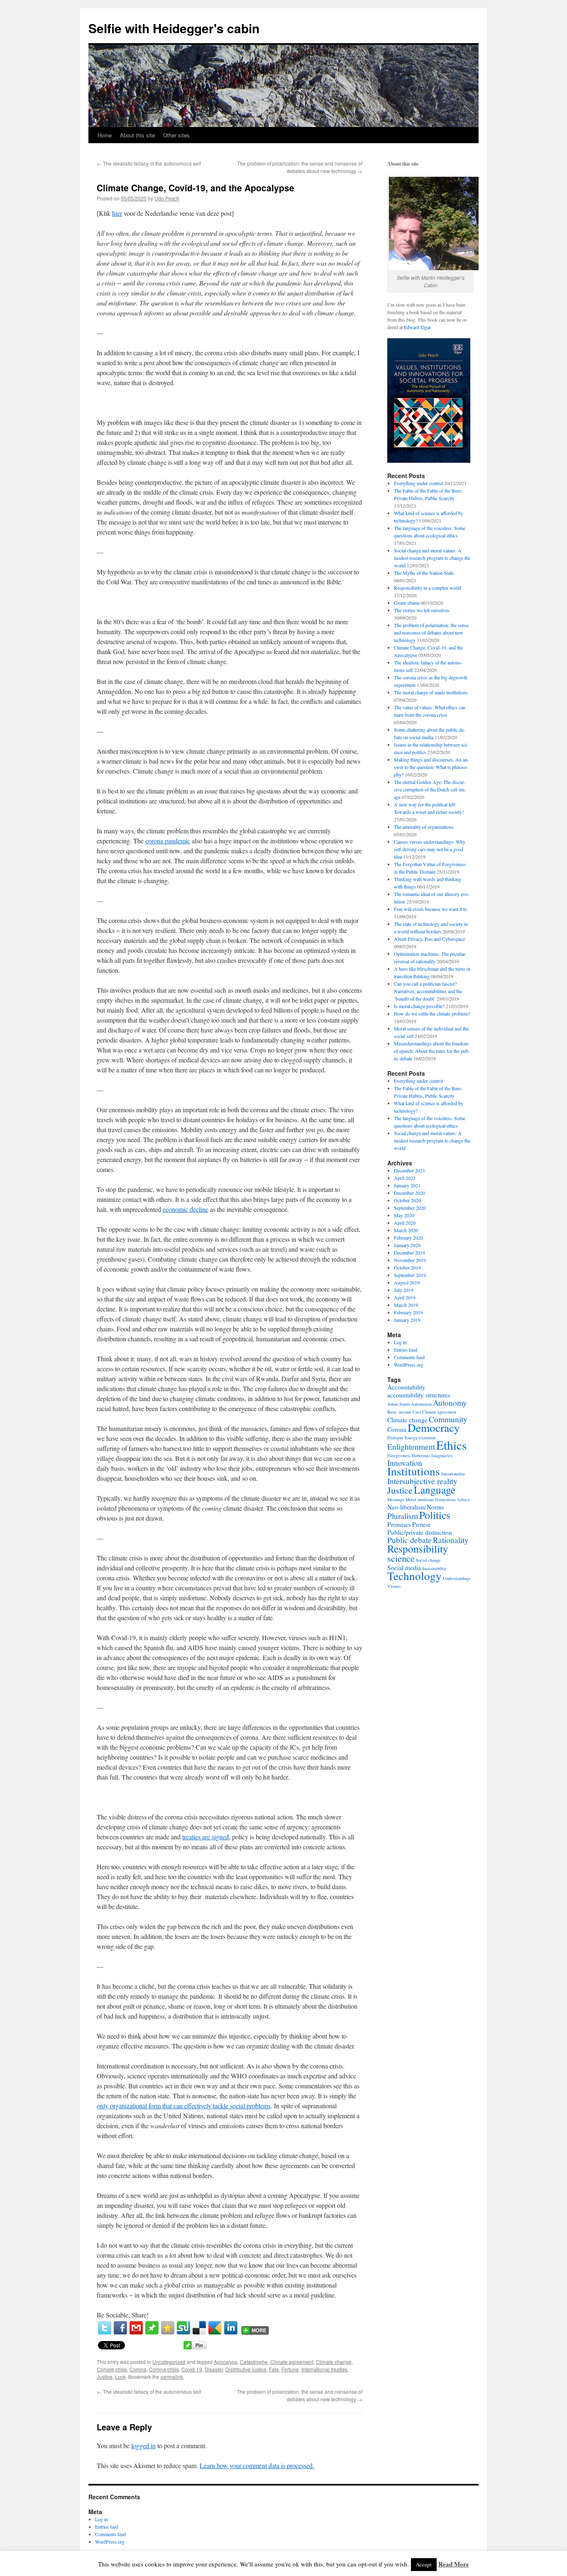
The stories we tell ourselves (422, 610)
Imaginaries (442, 1455)
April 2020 (405, 1223)
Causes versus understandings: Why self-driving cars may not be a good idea (430, 849)
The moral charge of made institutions (431, 692)
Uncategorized (169, 2362)
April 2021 (405, 1178)
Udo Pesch (167, 198)
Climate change (334, 2362)
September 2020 (410, 1208)
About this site (137, 135)
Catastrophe (254, 2362)
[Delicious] (199, 2328)
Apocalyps (226, 2362)
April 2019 (405, 1297)
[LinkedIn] (231, 2328)
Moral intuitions (420, 1499)
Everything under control (418, 483)
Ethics (451, 1445)
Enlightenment (411, 1447)
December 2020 (409, 1193)
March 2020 (406, 1230)
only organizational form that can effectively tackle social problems (184, 2106)
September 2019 (410, 1275)
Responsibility (418, 1548)
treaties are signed (205, 1837)
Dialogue (395, 1438)
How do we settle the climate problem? (432, 1013)
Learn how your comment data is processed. (257, 2465)
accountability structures (419, 1395)
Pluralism (403, 1516)
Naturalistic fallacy (452, 1499)
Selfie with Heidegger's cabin (174, 28)
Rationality (451, 1540)
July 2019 (404, 1290)
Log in (400, 1342)
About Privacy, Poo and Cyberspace (429, 939)
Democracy (434, 1427)
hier (117, 213)
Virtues (394, 1586)
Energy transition (420, 1438)
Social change (428, 1560)
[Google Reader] (215, 2328)
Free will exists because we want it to (430, 909)
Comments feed (409, 1357)
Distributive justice (246, 2369)
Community (448, 1419)
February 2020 (408, 1238)
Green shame (407, 603)
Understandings (457, 1578)
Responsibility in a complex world (428, 588)
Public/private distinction (420, 1532)
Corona (138, 2369)
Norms (435, 1507)
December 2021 (409, 1170)
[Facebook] (120, 2328)
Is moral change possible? (419, 1006)
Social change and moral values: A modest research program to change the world (432, 558)
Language (435, 1489)
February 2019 (408, 1312)
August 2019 (407, 1282)
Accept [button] (424, 2564)
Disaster (214, 2369)
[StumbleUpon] (183, 2328)
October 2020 (407, 1200)
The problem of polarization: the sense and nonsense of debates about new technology (300, 167)
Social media (404, 1568)
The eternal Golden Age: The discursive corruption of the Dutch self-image (430, 789)
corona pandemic (168, 841)
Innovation (405, 1463)
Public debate (409, 1540)
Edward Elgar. (418, 327)
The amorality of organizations (424, 827)
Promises (399, 1524)
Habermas (421, 1455)
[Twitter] (105, 2328)
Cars (417, 1412)
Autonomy (450, 1403)
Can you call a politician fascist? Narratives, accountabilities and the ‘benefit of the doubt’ (428, 991)
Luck (120, 2377)
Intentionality (453, 1474)
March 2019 (406, 1305)
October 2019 (407, 1267)
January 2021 (407, 1185)
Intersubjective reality (422, 1481)
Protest (421, 1524)
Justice (105, 2377)
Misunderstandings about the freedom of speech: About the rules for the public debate (432, 1051)
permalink (172, 2377)
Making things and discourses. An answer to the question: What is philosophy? (431, 767)
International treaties (324, 2369)
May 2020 (404, 1215)
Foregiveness (399, 1455)
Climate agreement (292, 2362)
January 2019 (407, 1320)
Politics (435, 1515)
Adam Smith (398, 1404)
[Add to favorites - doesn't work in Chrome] (168, 2328)
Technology (414, 1576)
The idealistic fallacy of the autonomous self (149, 163)
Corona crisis (164, 2369)
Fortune (290, 2369)
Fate (274, 2369)
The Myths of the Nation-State (424, 573)
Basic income (399, 1412)
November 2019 (410, 1260)
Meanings (396, 1499)
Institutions (414, 1471)
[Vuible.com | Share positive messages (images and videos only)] (152, 2332)
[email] (136, 2328)
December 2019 (409, 1253)
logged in (143, 2445)
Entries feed (406, 1350)
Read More (454, 2564)
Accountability (406, 1387)
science (401, 1558)
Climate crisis (112, 2369)
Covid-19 (192, 2369)
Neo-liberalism (406, 1507)
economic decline (186, 1209)
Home (105, 135)
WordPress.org (409, 1365)
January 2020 (407, 1245)
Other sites (176, 135)
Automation (421, 1404)
